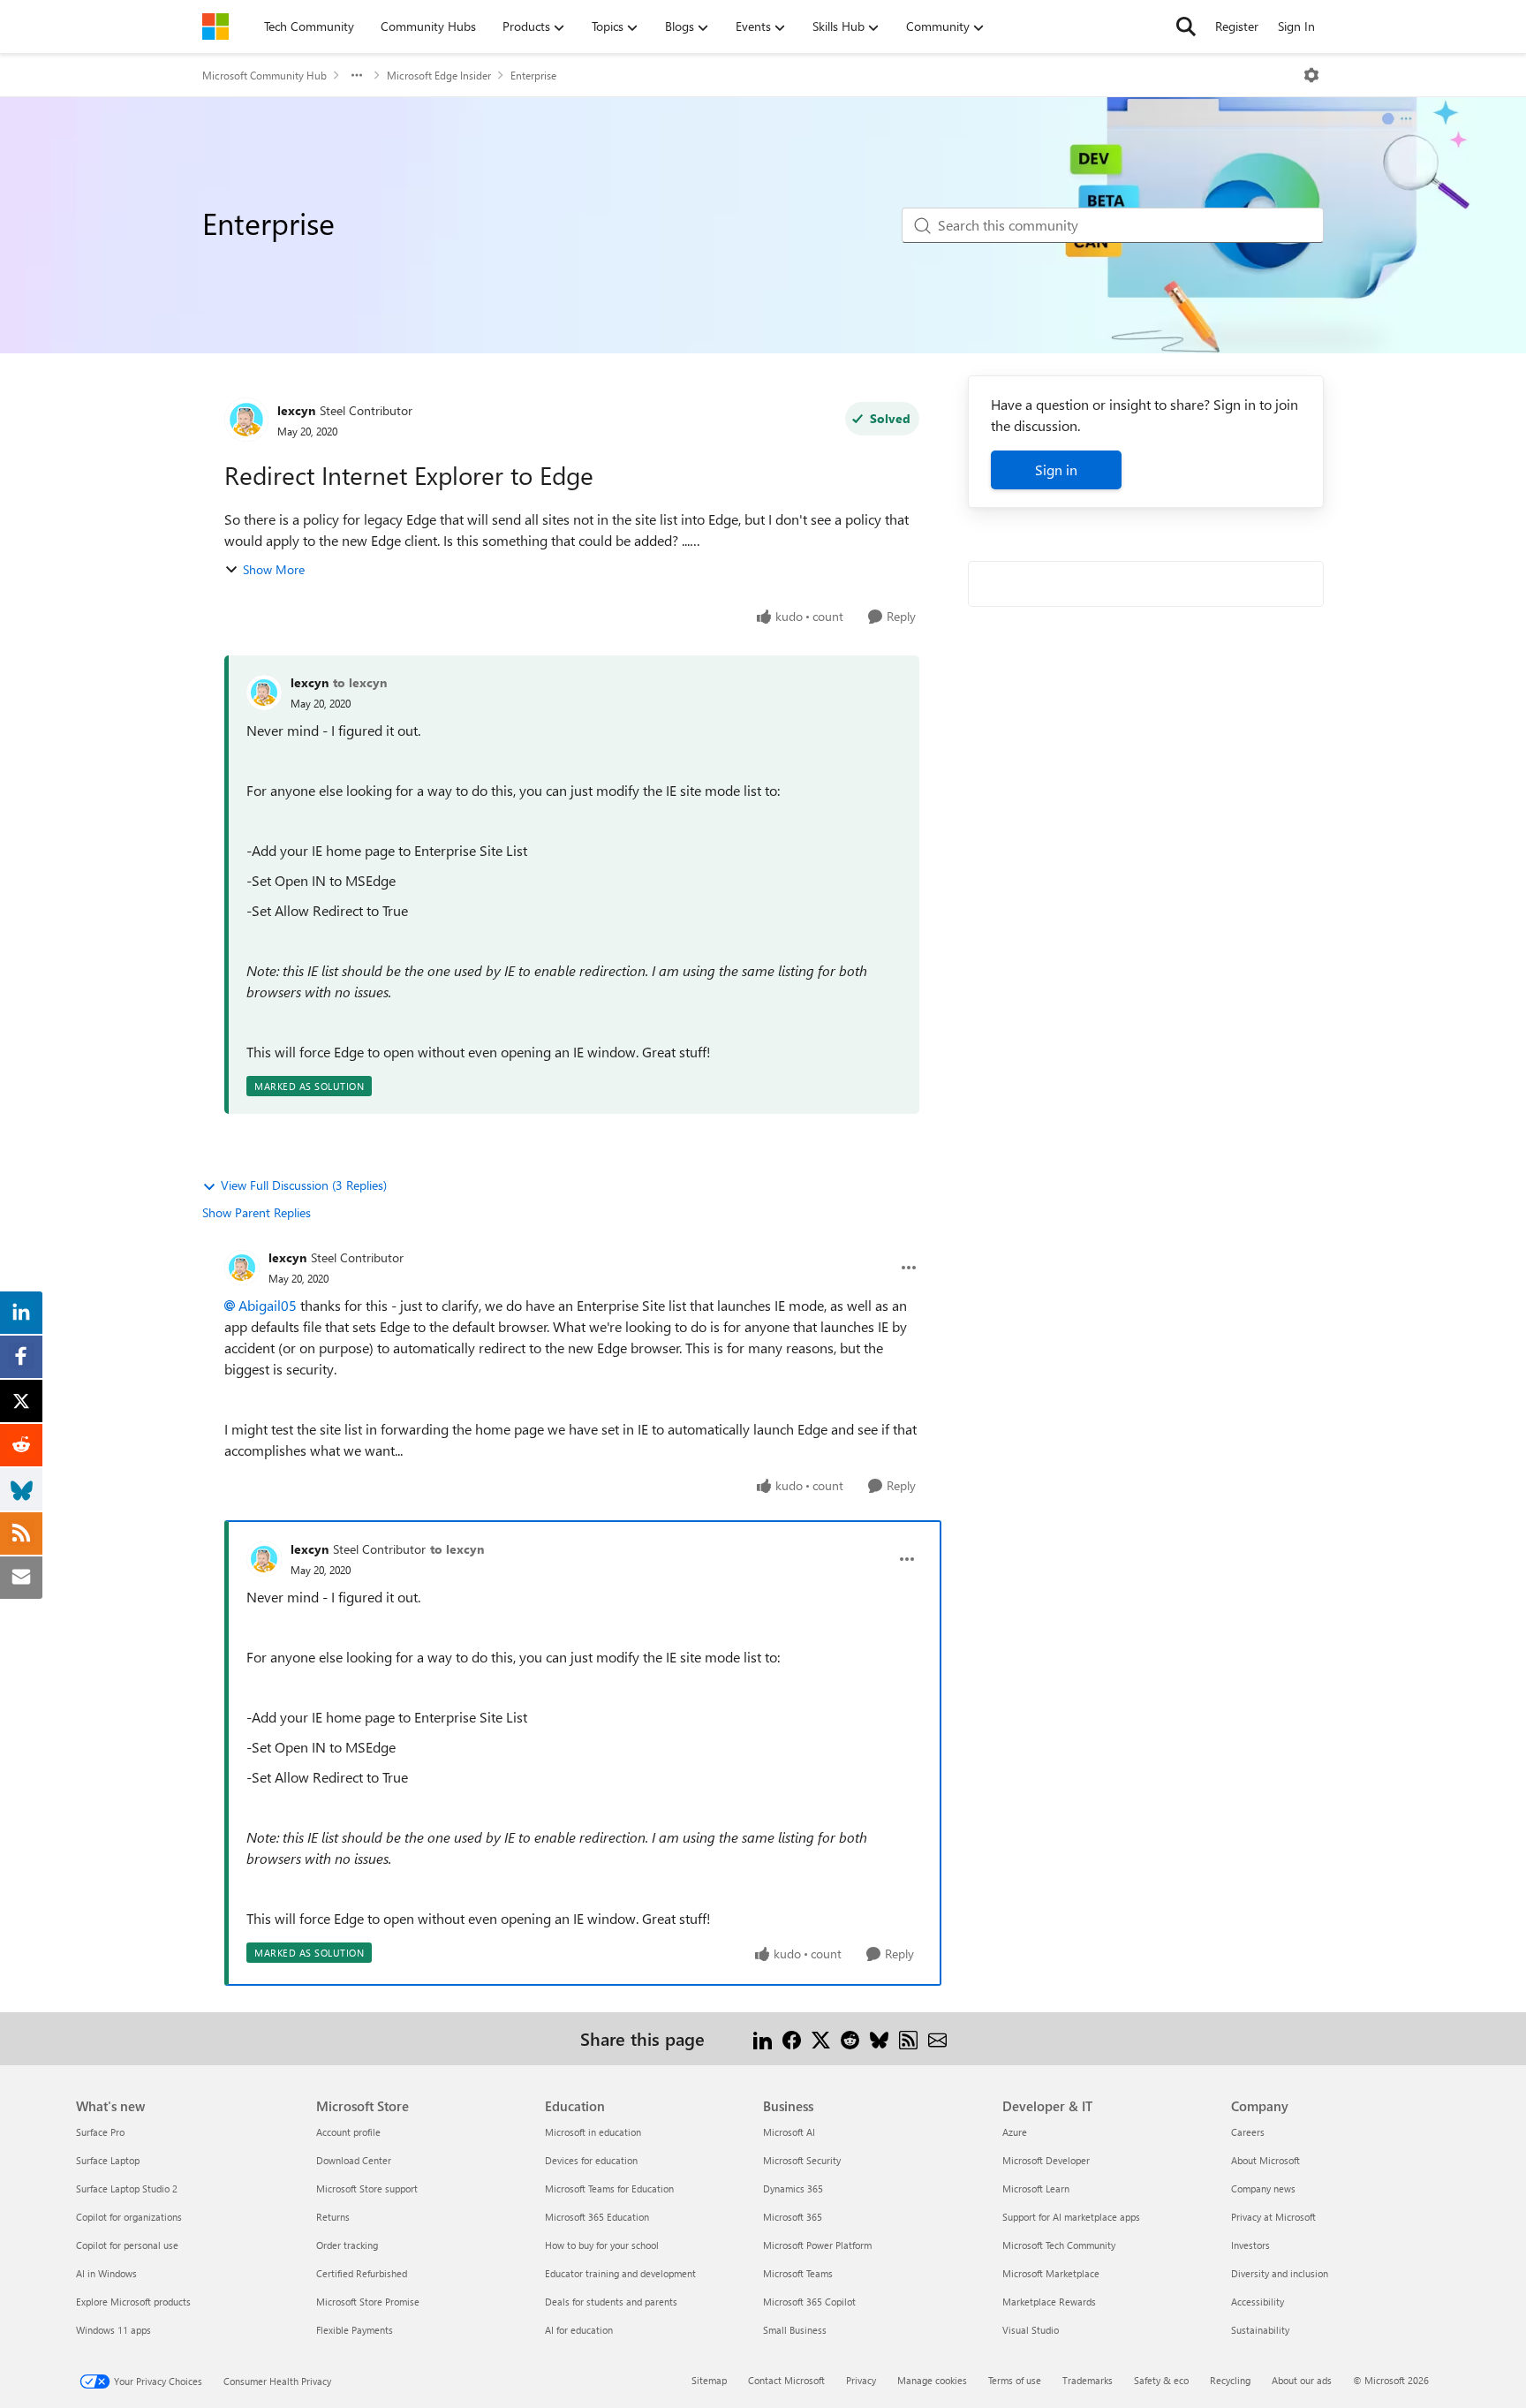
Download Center (354, 2160)
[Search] (1186, 27)
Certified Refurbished (362, 2273)
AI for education (579, 2330)
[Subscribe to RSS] (908, 2038)
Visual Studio (1031, 2330)
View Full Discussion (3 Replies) (304, 1185)
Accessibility (1258, 2302)
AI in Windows (106, 2273)
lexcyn (296, 410)
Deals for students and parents (611, 2302)
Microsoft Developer (1046, 2160)
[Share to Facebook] (792, 2038)
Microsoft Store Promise (368, 2302)
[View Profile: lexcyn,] (264, 693)
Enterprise (533, 75)
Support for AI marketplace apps (1071, 2217)
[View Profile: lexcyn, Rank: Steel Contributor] (246, 420)
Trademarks (1088, 2380)
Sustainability (1260, 2330)
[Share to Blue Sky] (879, 2038)
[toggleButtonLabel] (1311, 75)
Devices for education (591, 2160)
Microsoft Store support (367, 2188)
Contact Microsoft (786, 2380)
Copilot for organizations (129, 2217)
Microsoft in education (593, 2132)
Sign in (1056, 469)
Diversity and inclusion (1280, 2273)
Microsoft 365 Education (597, 2217)
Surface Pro (100, 2132)
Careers (1248, 2132)
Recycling (1230, 2380)
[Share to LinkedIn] (763, 2038)
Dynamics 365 (793, 2188)
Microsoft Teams (798, 2273)
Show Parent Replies (257, 1212)
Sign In (1296, 26)
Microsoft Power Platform (817, 2245)
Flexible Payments (355, 2330)
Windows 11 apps (113, 2330)
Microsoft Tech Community (1059, 2245)
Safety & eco (1161, 2380)
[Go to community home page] (215, 27)
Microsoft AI (789, 2132)
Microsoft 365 (793, 2217)
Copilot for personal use (127, 2245)
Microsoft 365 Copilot (809, 2302)
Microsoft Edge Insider (439, 75)
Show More (274, 569)
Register (1237, 26)
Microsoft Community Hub (264, 75)
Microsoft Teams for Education (609, 2188)
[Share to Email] (937, 2038)
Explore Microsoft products (133, 2302)
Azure (1015, 2132)
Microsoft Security (802, 2160)
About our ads (1302, 2380)
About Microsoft (1265, 2160)
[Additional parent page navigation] (357, 75)
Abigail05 (268, 1305)
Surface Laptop (108, 2160)
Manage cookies (932, 2380)
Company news (1263, 2188)
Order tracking (347, 2245)
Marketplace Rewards (1049, 2302)
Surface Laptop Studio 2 (127, 2188)
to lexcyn (360, 682)
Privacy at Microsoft (1273, 2217)
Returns (333, 2217)
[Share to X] (821, 2038)
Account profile (348, 2132)
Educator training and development (620, 2273)
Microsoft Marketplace (1051, 2273)
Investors (1250, 2245)
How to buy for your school (602, 2245)
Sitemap (709, 2380)
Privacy (861, 2380)
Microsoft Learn (1036, 2188)
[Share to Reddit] (850, 2038)
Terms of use (1015, 2380)
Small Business (795, 2330)
